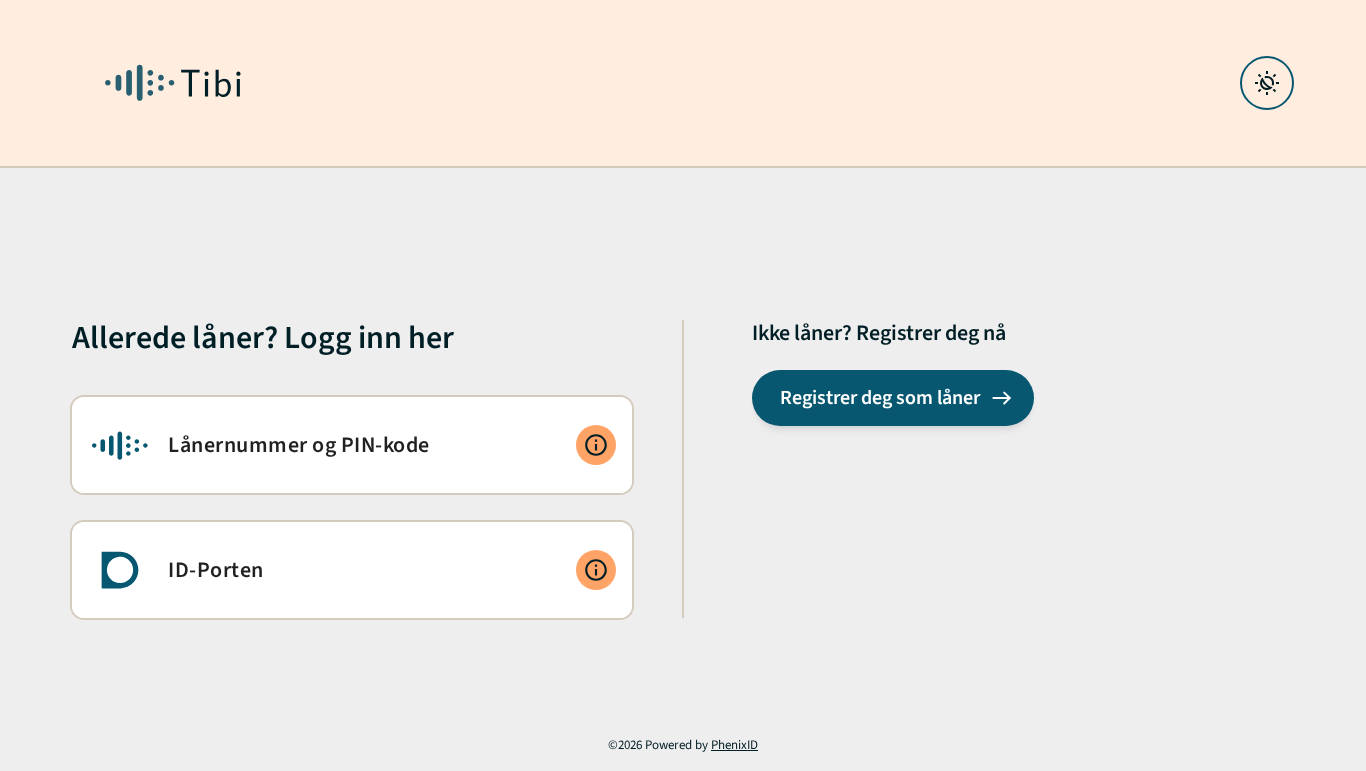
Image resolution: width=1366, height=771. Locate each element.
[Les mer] (596, 445)
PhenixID (734, 745)
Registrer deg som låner (880, 398)
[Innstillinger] (1267, 83)
